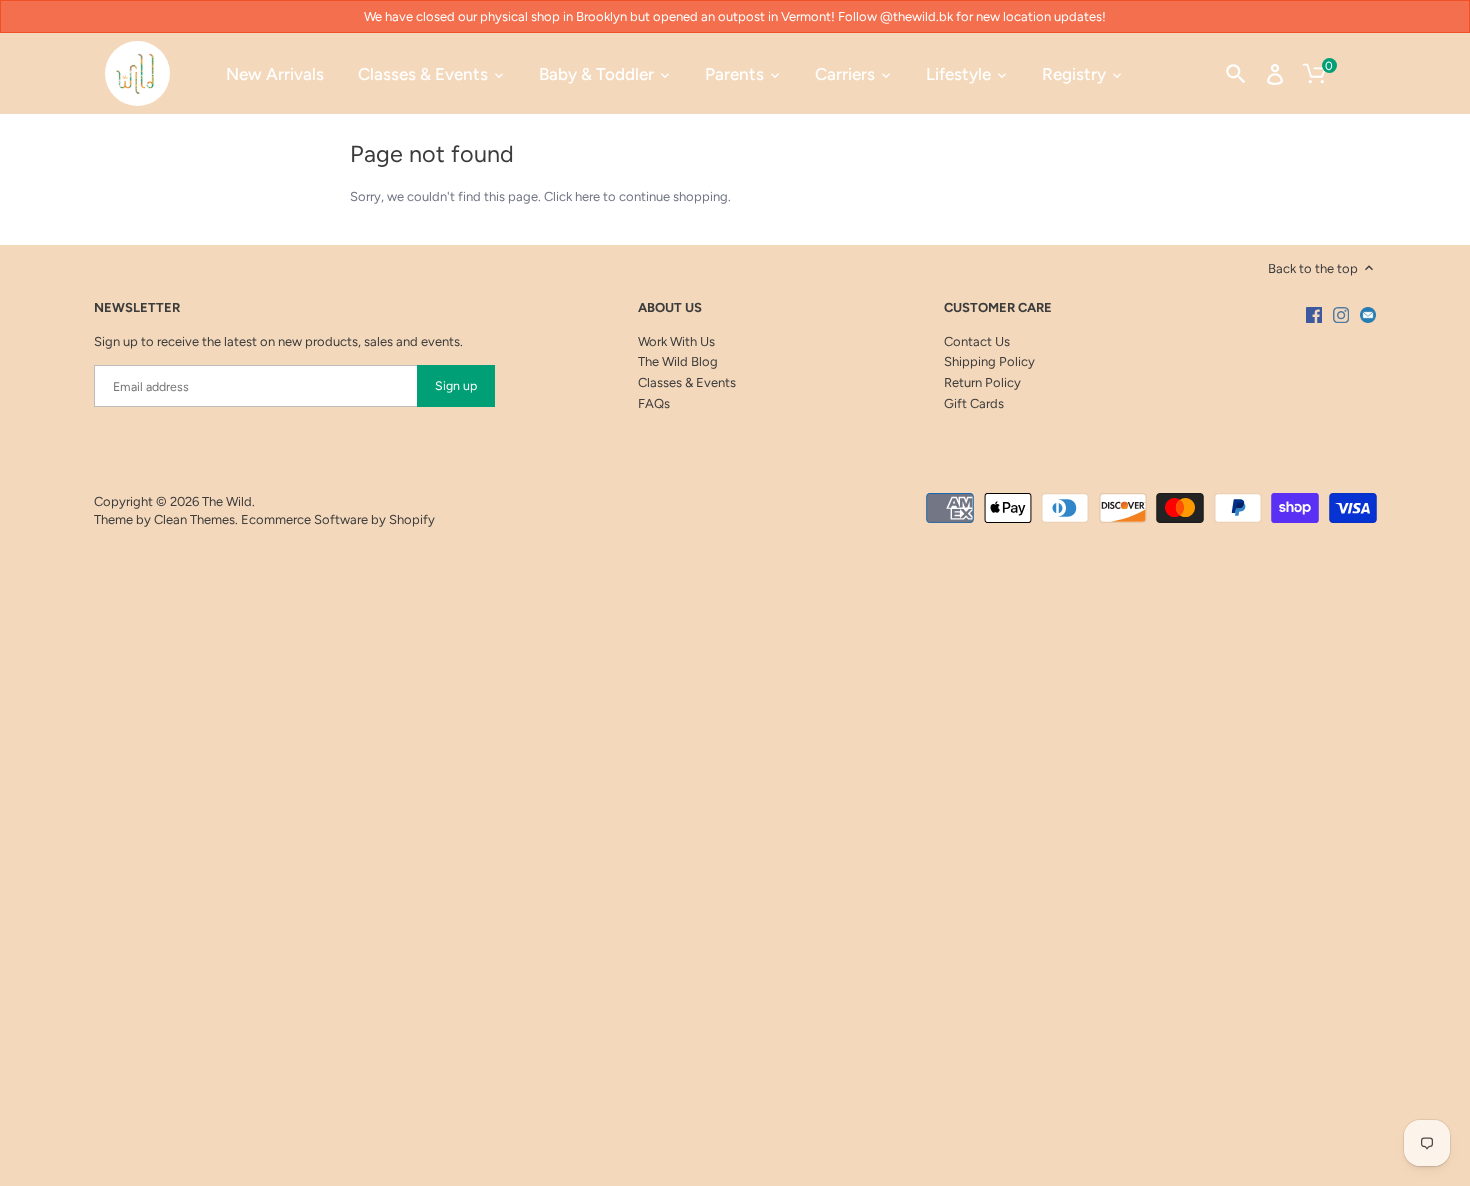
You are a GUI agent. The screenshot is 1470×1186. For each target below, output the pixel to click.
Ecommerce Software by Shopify (338, 519)
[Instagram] (1341, 315)
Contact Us (977, 341)
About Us (670, 307)
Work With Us (676, 341)
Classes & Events (687, 382)
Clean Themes (194, 519)
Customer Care (998, 307)
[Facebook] (1314, 315)
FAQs (654, 403)
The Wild (227, 501)
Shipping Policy (989, 361)
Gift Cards (974, 403)
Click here (572, 196)
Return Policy (982, 382)
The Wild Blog (678, 361)
